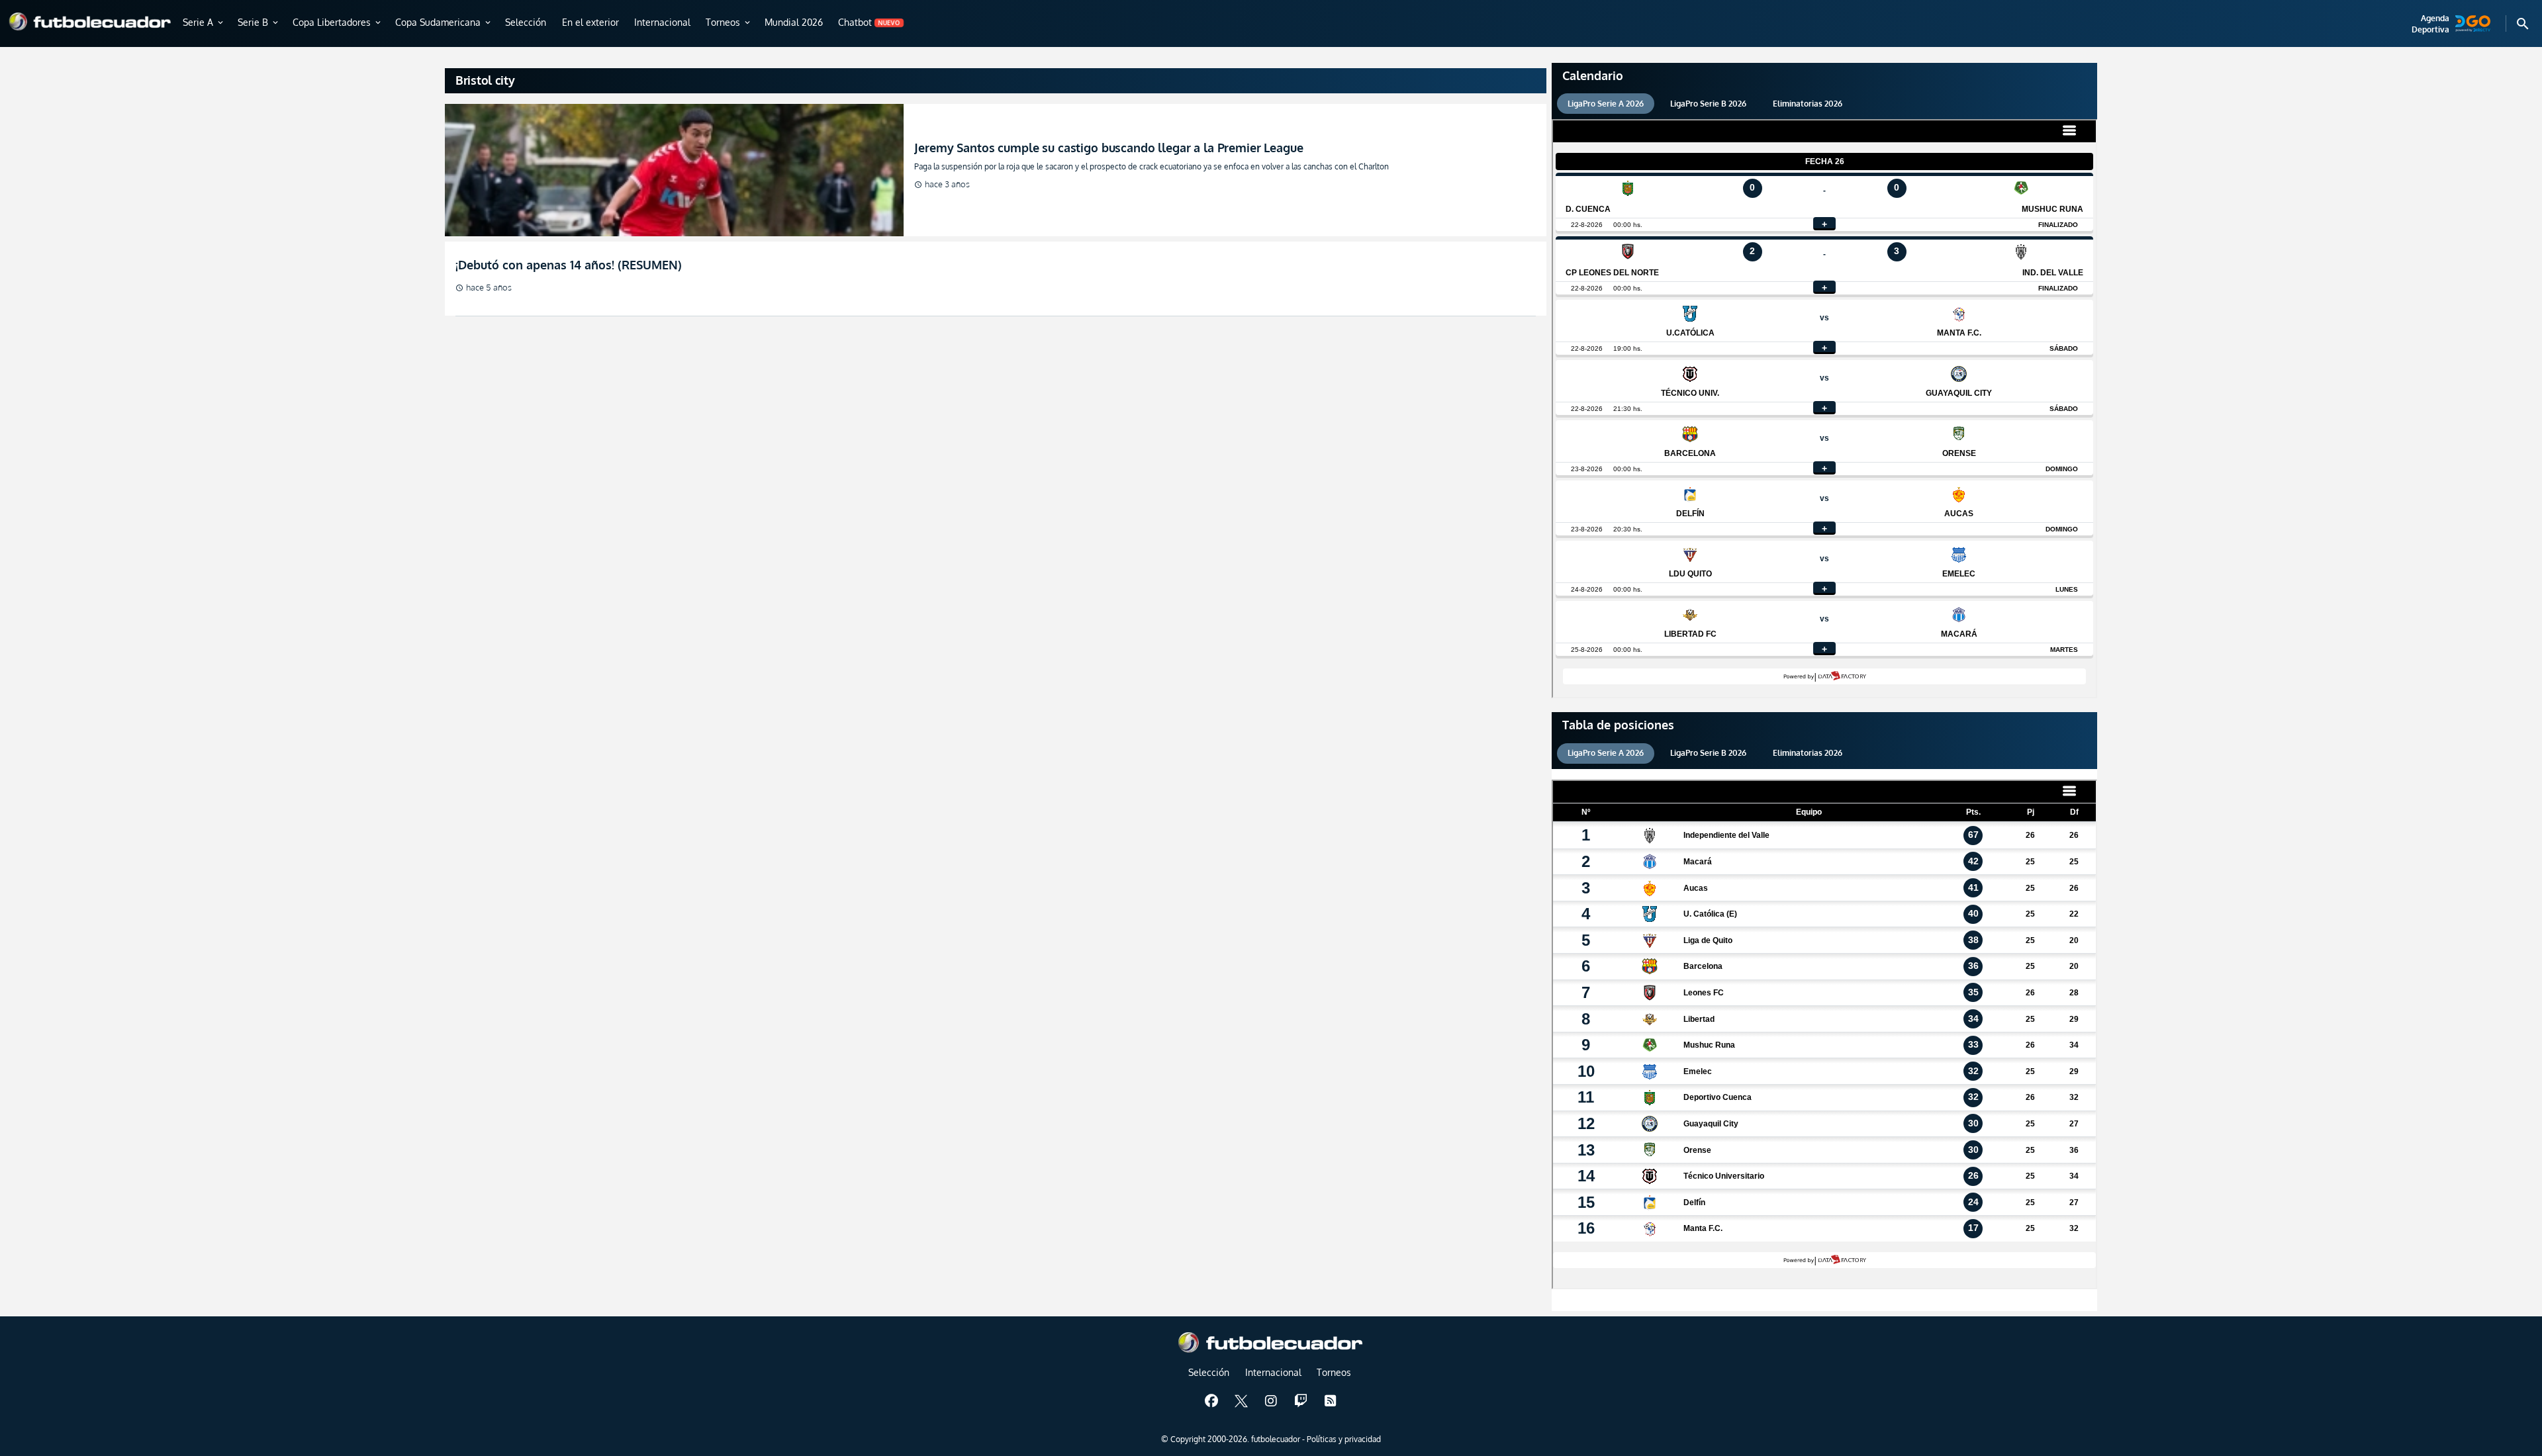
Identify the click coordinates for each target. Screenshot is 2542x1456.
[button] (204, 23)
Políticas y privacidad (1344, 1439)
